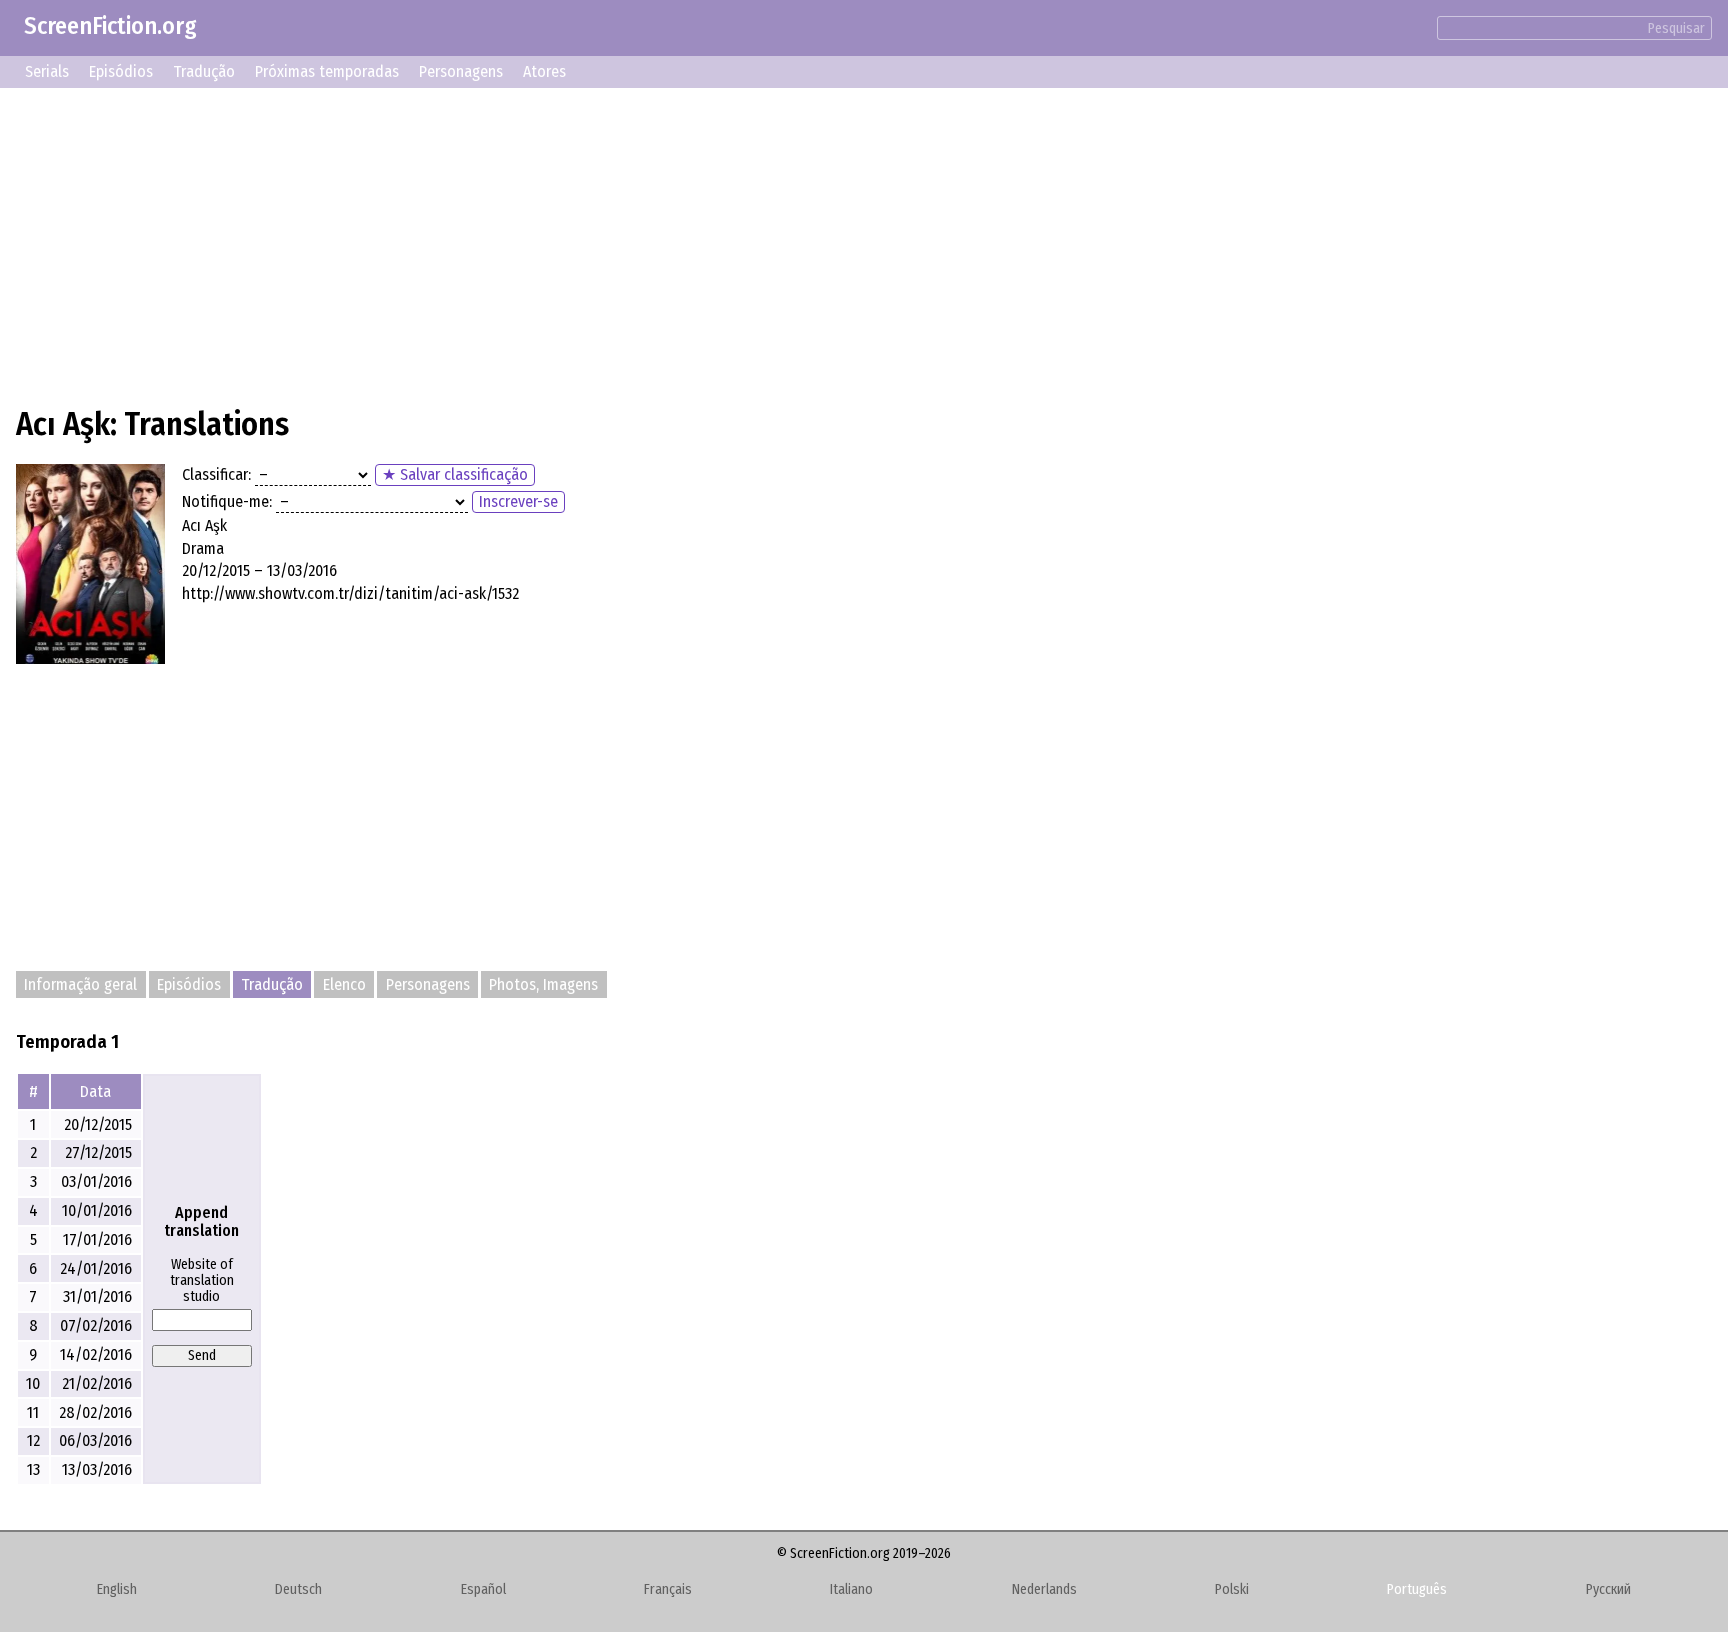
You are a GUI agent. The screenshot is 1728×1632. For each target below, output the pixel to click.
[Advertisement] (616, 244)
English (117, 1589)
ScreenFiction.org (110, 26)
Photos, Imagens (543, 984)
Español (483, 1589)
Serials (47, 71)
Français (668, 1589)
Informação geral (80, 984)
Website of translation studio (202, 1281)
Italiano (851, 1589)
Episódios (121, 71)
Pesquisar (1676, 28)
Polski (1232, 1589)
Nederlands (1044, 1589)
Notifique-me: (227, 501)
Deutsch (298, 1589)
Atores (544, 71)
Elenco (344, 984)
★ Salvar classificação (455, 474)
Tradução (204, 71)
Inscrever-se (518, 501)
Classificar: (216, 474)
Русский (1608, 1589)
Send (202, 1355)
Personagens (461, 71)
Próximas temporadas (327, 71)
